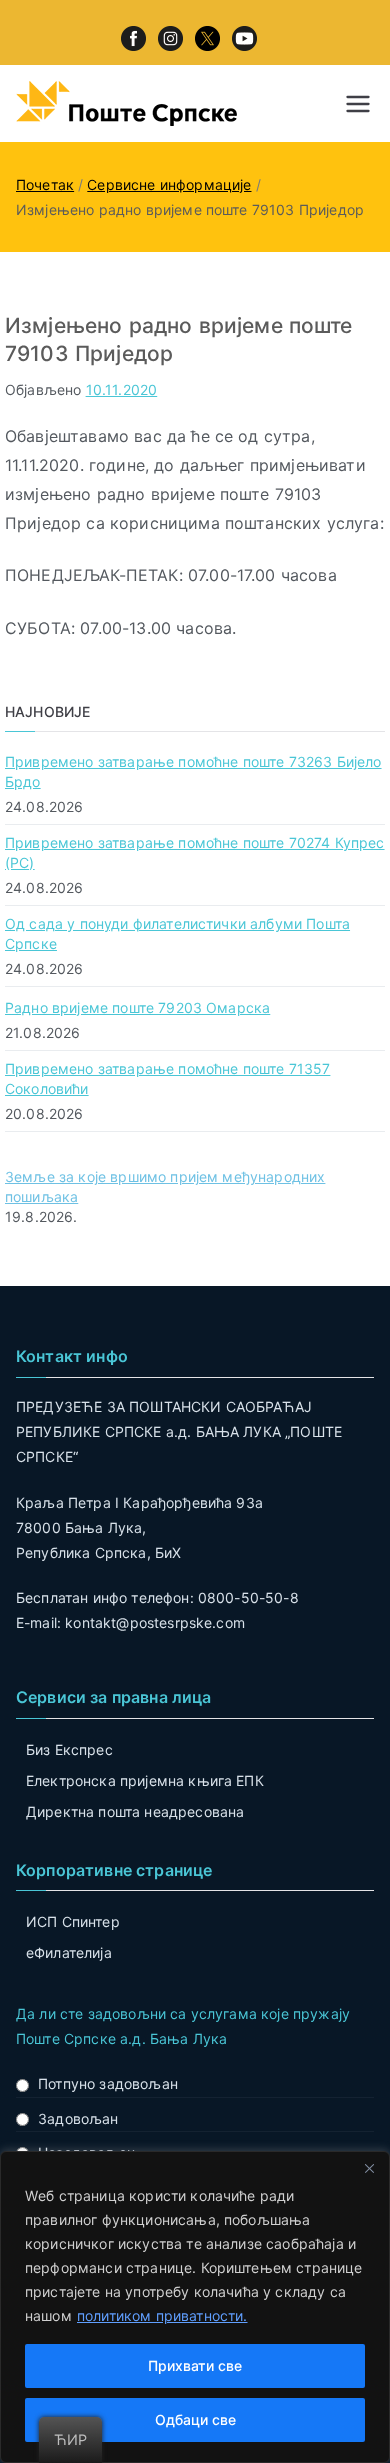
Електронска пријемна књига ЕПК (145, 1780)
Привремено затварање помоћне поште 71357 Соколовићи (167, 1078)
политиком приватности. (162, 2315)
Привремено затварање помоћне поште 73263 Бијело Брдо (193, 771)
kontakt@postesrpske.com (155, 1622)
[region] (195, 2307)
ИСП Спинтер (73, 1921)
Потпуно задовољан (108, 2083)
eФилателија (69, 1952)
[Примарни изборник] (358, 104)
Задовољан (78, 2118)
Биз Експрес (69, 1749)
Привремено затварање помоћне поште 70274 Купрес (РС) (195, 852)
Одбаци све (195, 2419)
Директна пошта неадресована (135, 1811)
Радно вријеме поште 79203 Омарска (137, 1007)
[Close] (369, 2168)
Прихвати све (195, 2365)
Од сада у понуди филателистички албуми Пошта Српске (177, 933)
